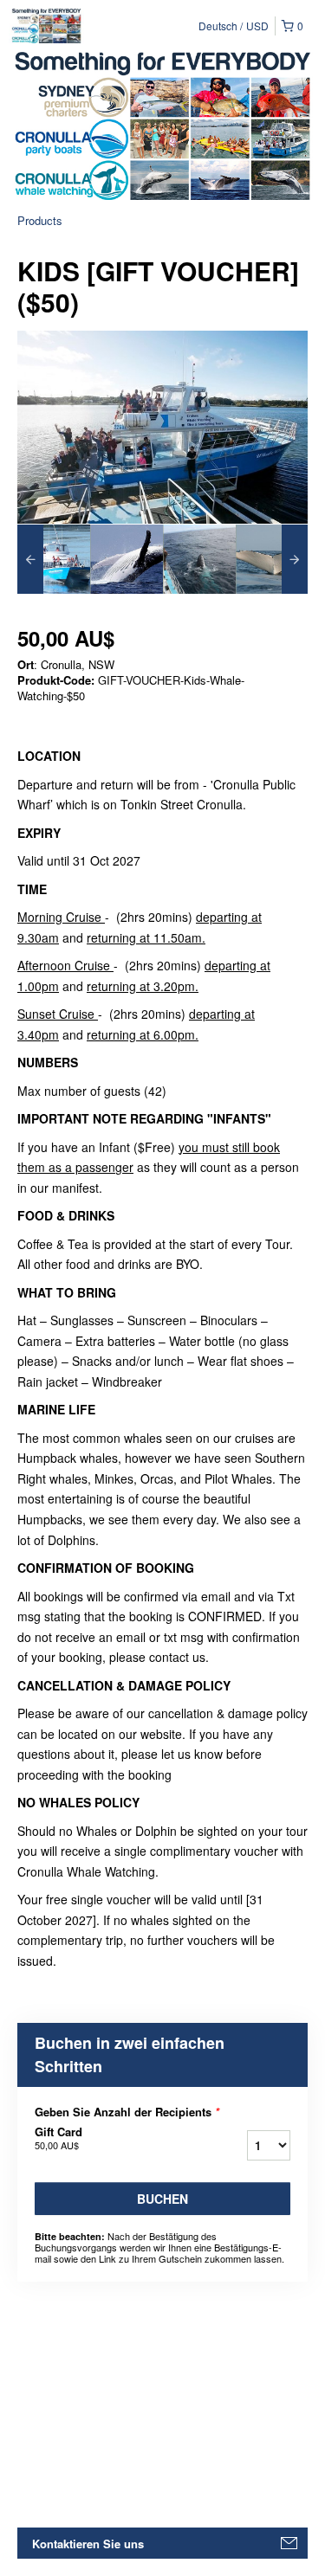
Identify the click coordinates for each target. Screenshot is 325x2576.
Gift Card (58, 2138)
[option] (54, 559)
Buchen (162, 2199)
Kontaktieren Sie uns (88, 2544)
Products (40, 220)
